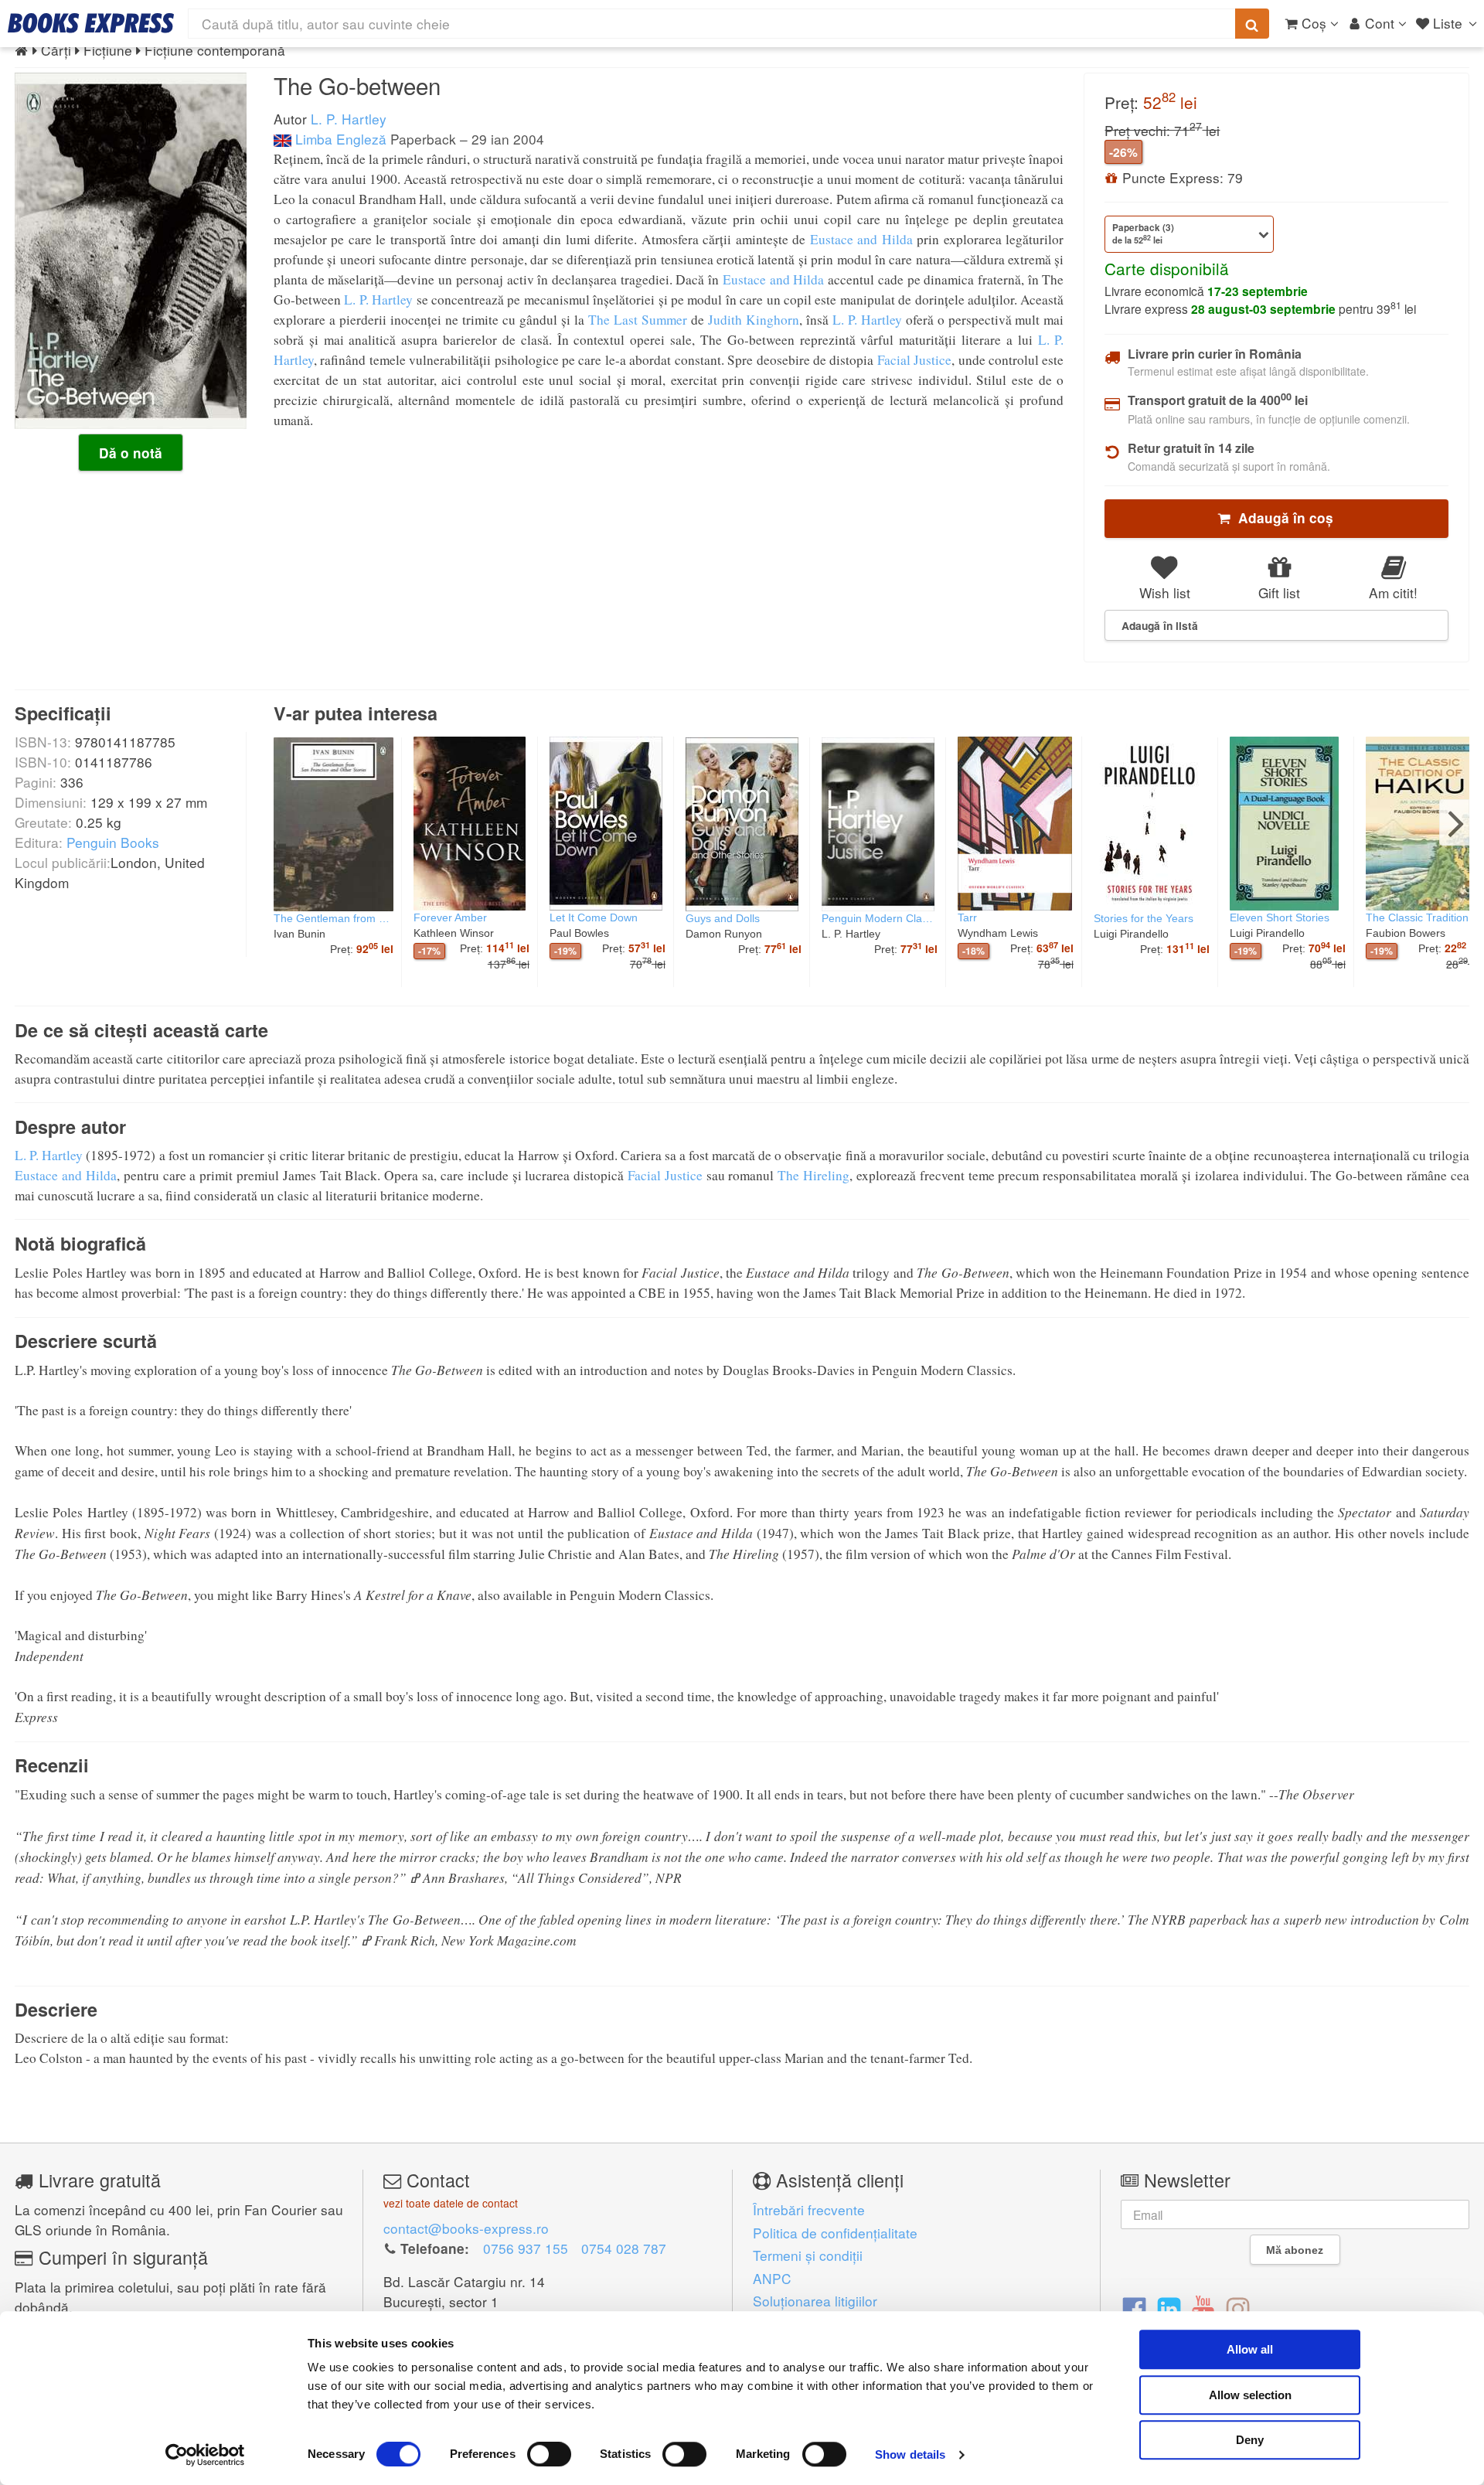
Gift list (1279, 592)
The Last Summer (638, 320)
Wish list (1165, 592)
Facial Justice (914, 360)
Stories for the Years (1144, 918)
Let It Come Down (594, 917)
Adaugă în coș (1282, 518)
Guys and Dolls (723, 918)
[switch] (549, 2454)
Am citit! (1393, 592)
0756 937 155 (526, 2248)
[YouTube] (1203, 2308)
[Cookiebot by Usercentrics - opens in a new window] (205, 2455)
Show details (910, 2454)
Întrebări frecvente (809, 2209)
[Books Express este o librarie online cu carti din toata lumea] (91, 23)
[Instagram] (1238, 2308)
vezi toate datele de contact (451, 2203)
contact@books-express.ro (466, 2228)
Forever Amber (450, 917)
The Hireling (813, 1175)
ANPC (772, 2278)
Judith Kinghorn (754, 320)
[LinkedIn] (1169, 2308)
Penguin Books (113, 842)
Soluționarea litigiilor (815, 2301)
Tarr (967, 917)
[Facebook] (1134, 2308)
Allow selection (1250, 2395)
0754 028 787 (624, 2248)
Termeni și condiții (808, 2255)
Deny (1250, 2440)
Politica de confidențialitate (835, 2233)
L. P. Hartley (349, 119)
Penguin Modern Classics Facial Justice (880, 918)
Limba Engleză (339, 139)
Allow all (1250, 2349)
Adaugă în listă (1160, 625)
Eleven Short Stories (1280, 917)
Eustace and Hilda (861, 239)
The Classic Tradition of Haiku (1424, 917)
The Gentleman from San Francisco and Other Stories (334, 918)
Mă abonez (1295, 2250)
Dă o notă (131, 453)
